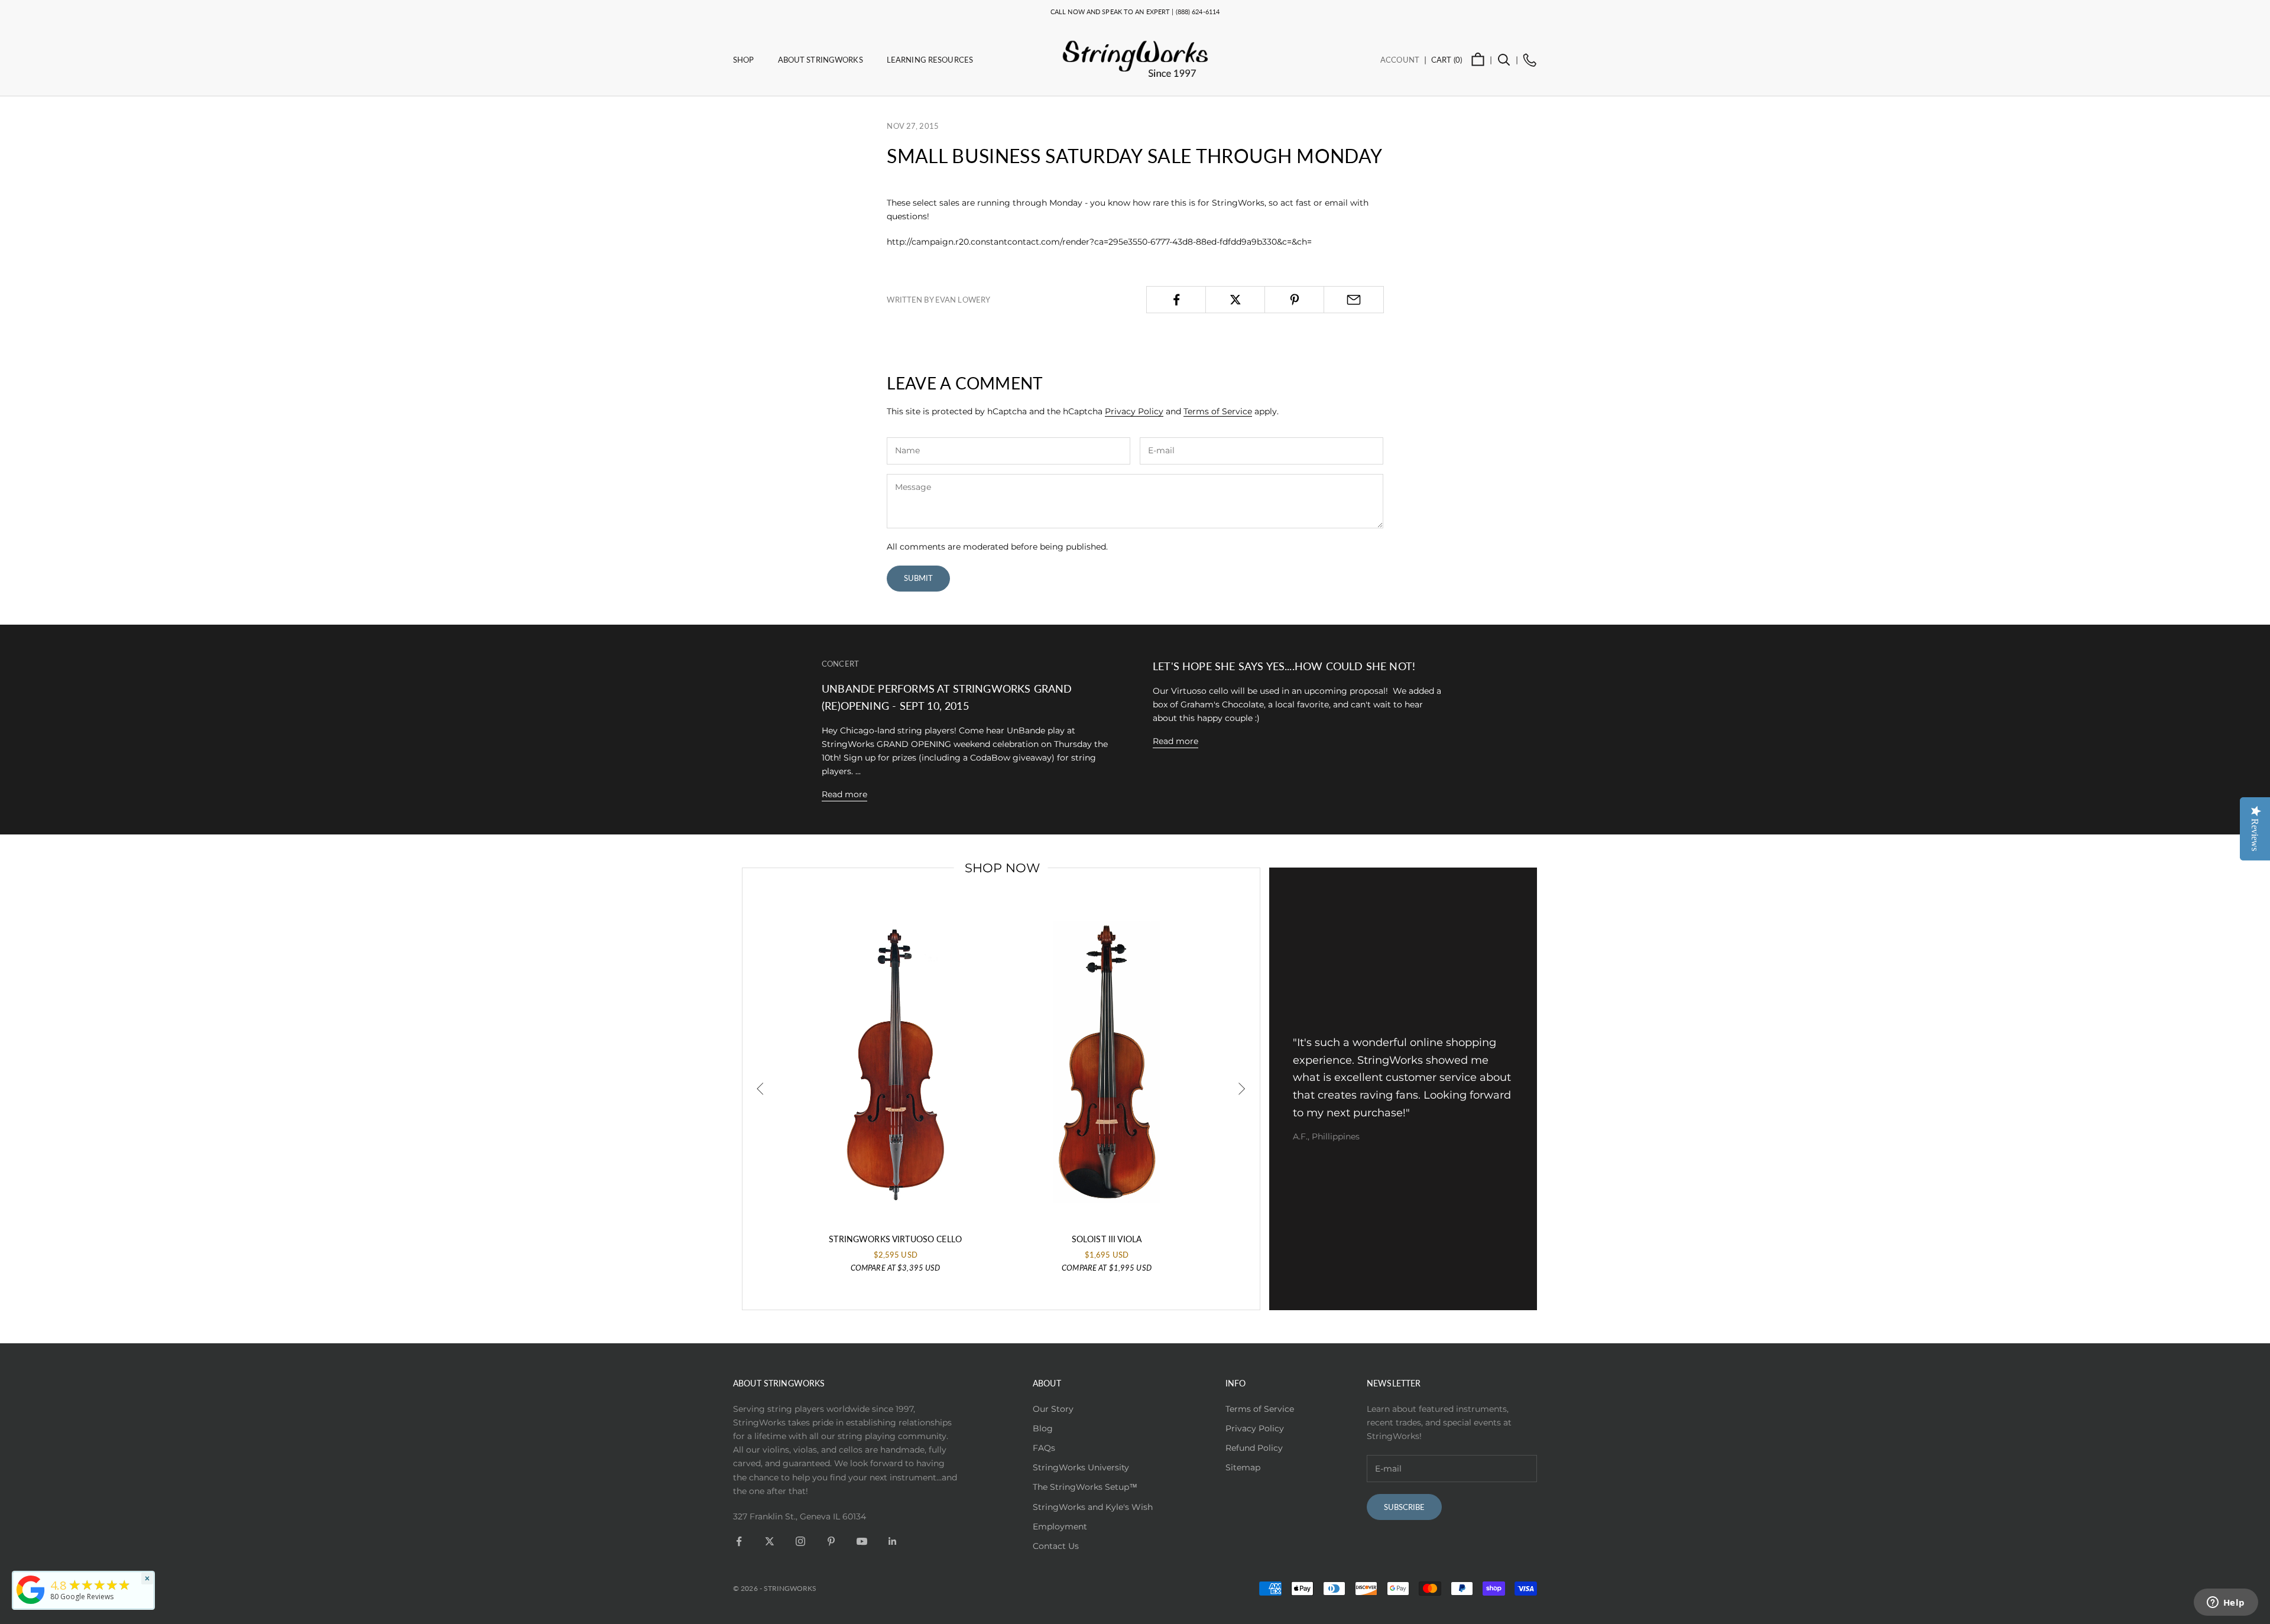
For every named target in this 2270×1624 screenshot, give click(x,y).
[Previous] (761, 1089)
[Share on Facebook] (1176, 300)
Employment (1060, 1526)
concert (840, 664)
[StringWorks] (31, 1590)
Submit (918, 578)
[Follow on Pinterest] (831, 1541)
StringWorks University (1081, 1467)
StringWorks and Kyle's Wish (1093, 1507)
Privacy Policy (1134, 411)
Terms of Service (1218, 411)
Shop (744, 60)
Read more (844, 794)
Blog (1043, 1428)
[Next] (1241, 1089)
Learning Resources (930, 60)
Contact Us (1056, 1546)
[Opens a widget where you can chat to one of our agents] (2226, 1603)
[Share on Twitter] (1235, 300)
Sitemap (1243, 1467)
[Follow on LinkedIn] (893, 1541)
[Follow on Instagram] (800, 1541)
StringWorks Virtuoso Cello (895, 1239)
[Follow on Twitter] (770, 1541)
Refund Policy (1254, 1448)
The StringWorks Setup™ (1085, 1487)
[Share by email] (1353, 300)
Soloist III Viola (1107, 1239)
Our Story (1053, 1409)
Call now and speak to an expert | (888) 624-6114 (1135, 12)
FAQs (1044, 1448)
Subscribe (1404, 1507)
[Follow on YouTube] (862, 1541)
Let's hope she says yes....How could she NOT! (1284, 666)
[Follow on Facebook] (739, 1541)
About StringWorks (821, 60)
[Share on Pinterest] (1294, 300)
